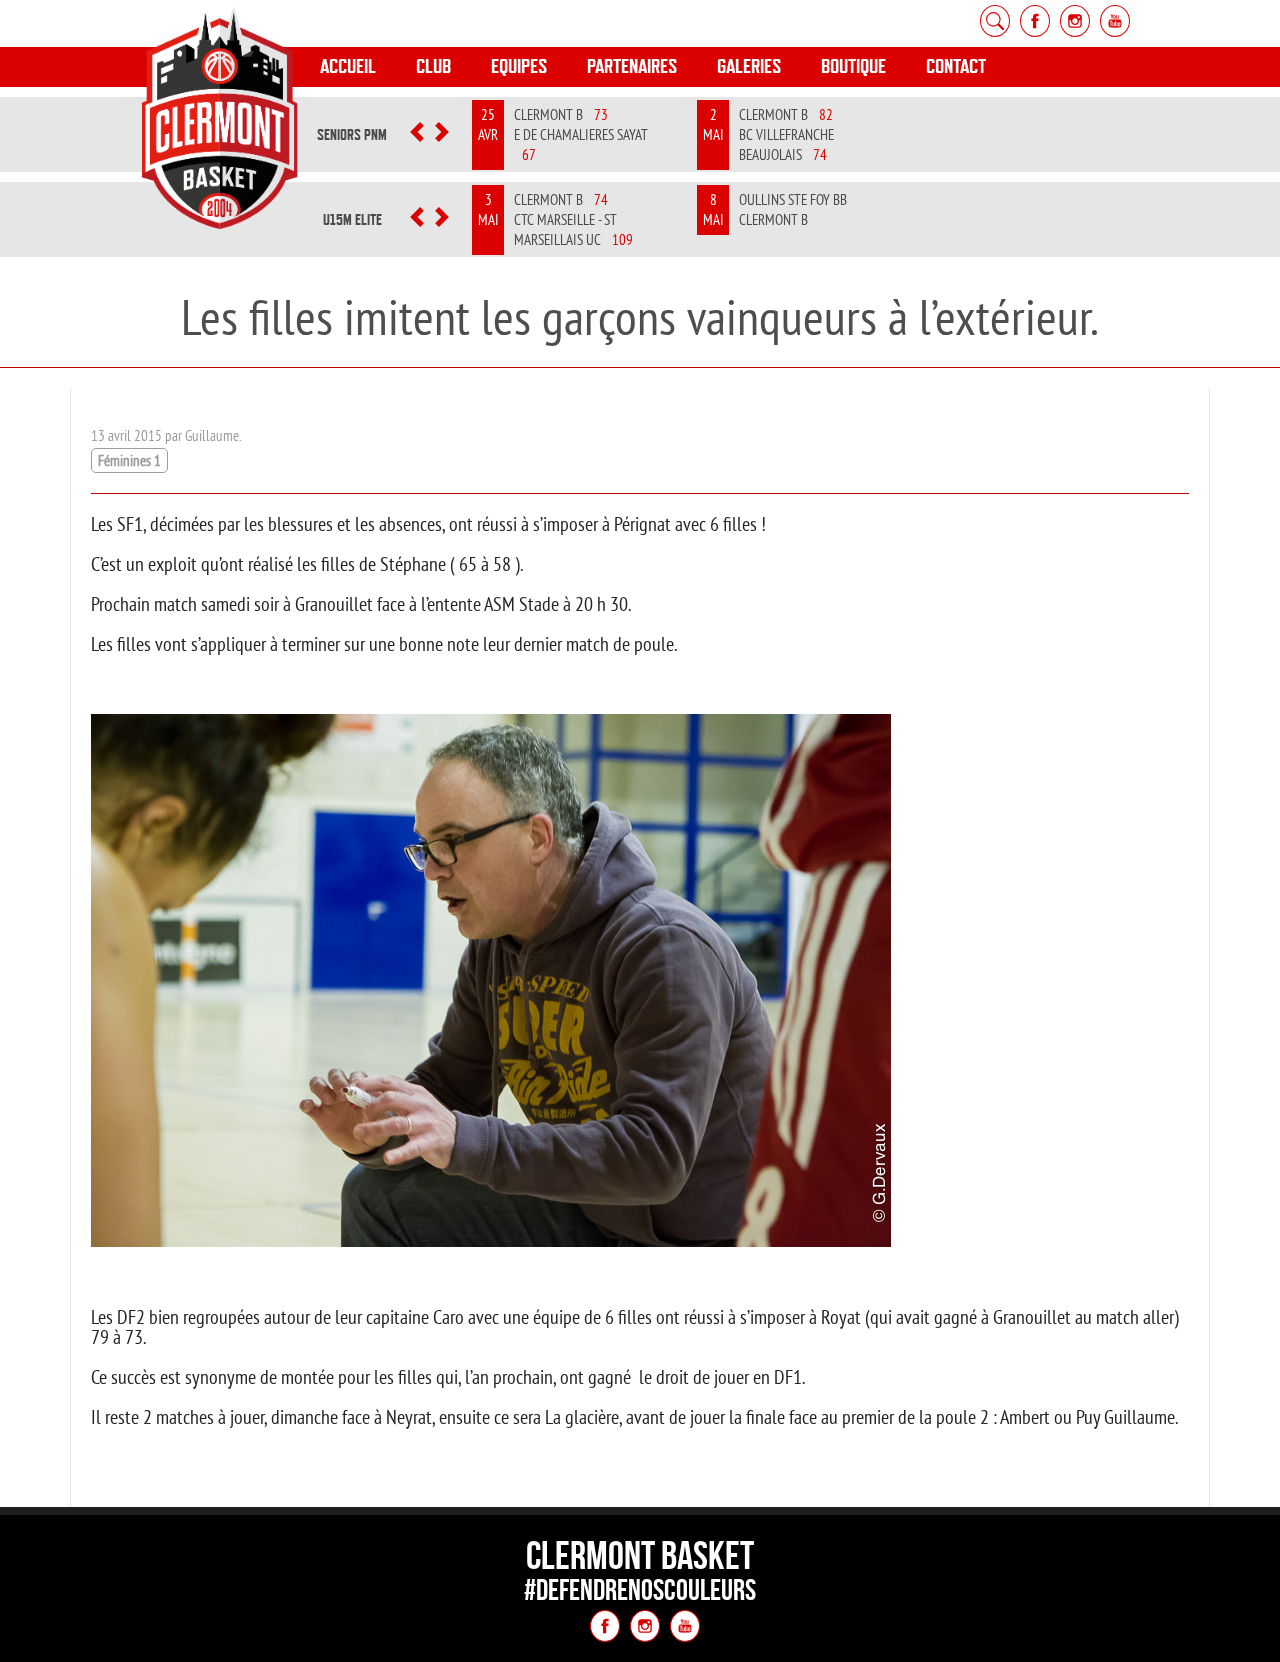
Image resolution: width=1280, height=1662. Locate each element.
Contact (956, 66)
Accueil (348, 66)
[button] (417, 135)
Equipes (519, 66)
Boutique (853, 66)
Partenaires (632, 66)
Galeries (749, 66)
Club (433, 66)
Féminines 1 (129, 460)
